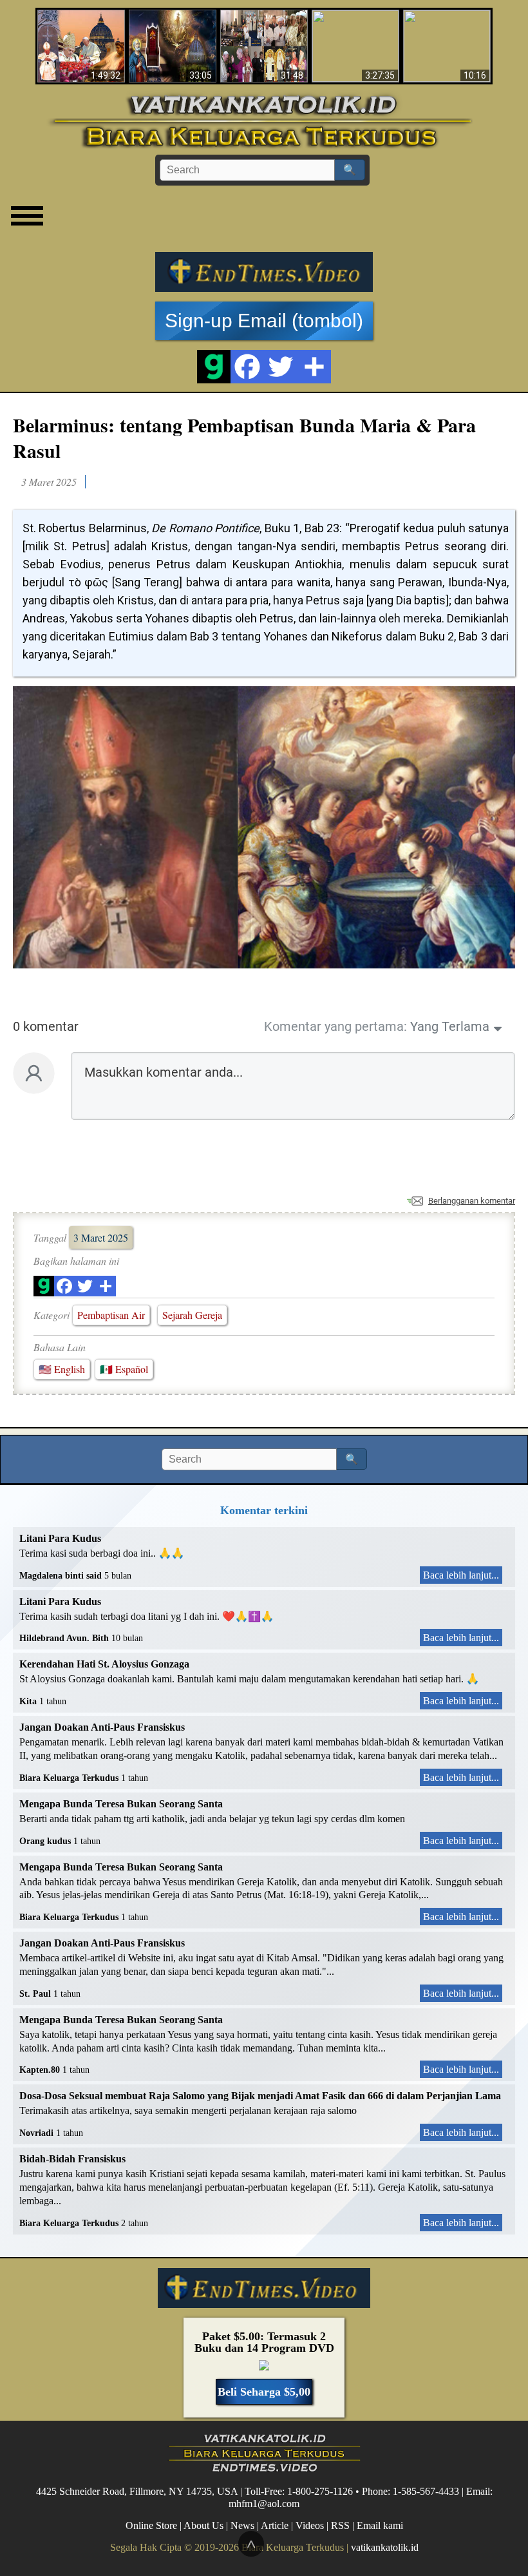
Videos (310, 2525)
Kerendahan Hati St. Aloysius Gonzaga (104, 1664)
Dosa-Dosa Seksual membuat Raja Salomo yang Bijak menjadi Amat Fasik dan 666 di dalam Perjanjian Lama (260, 2096)
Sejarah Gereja (192, 1315)
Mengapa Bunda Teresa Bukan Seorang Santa (121, 1804)
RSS (340, 2525)
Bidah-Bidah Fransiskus (72, 2159)
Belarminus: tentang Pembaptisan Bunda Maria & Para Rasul (244, 437)
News (242, 2525)
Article (275, 2525)
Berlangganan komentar (472, 1201)
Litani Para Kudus (60, 1538)
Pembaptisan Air (111, 1315)
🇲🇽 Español (124, 1369)
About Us (203, 2525)
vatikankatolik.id (385, 2547)
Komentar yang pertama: (335, 1026)
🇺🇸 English (62, 1369)
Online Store (151, 2525)
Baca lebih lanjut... (461, 1575)
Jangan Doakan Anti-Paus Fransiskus (102, 1727)
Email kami (380, 2525)
